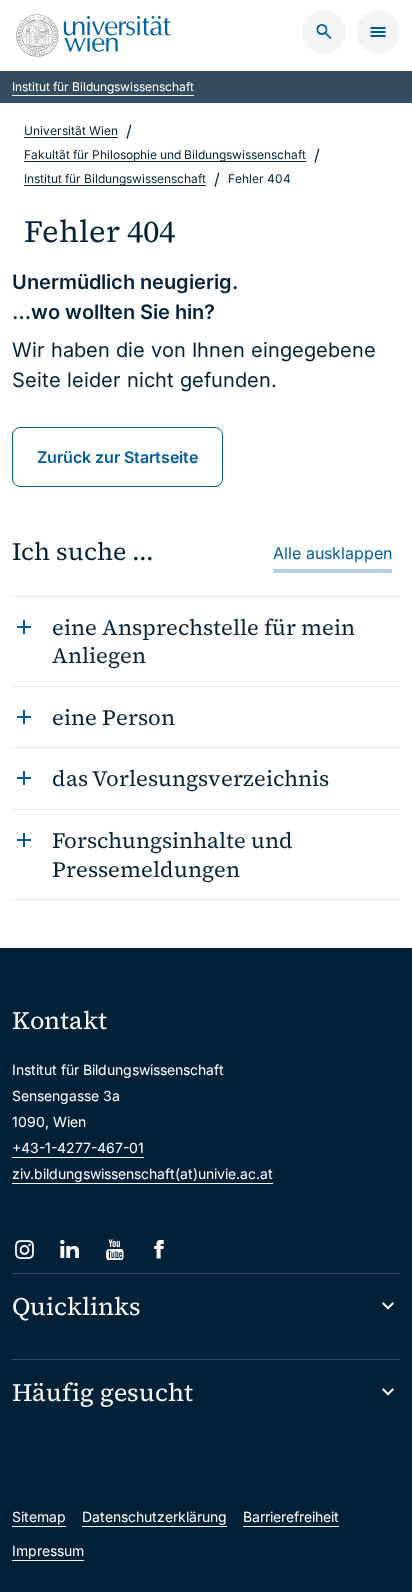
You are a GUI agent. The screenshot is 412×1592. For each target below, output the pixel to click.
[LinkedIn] (69, 1249)
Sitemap (39, 1516)
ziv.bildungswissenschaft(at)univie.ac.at (142, 1173)
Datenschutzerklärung (154, 1516)
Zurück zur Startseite (117, 457)
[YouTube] (114, 1249)
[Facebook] (159, 1249)
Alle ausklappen (332, 553)
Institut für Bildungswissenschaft (103, 86)
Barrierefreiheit (291, 1516)
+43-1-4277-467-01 (78, 1147)
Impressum (48, 1550)
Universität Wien (71, 130)
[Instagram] (24, 1249)
